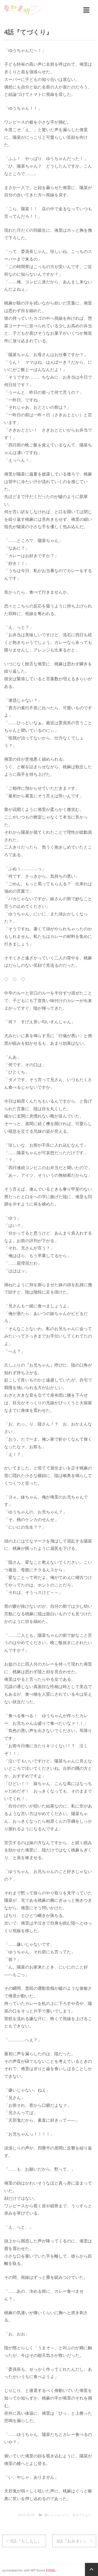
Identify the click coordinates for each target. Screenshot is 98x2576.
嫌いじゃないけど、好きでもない (68, 2515)
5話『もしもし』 (26, 2541)
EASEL (51, 2570)
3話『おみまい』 (72, 2541)
